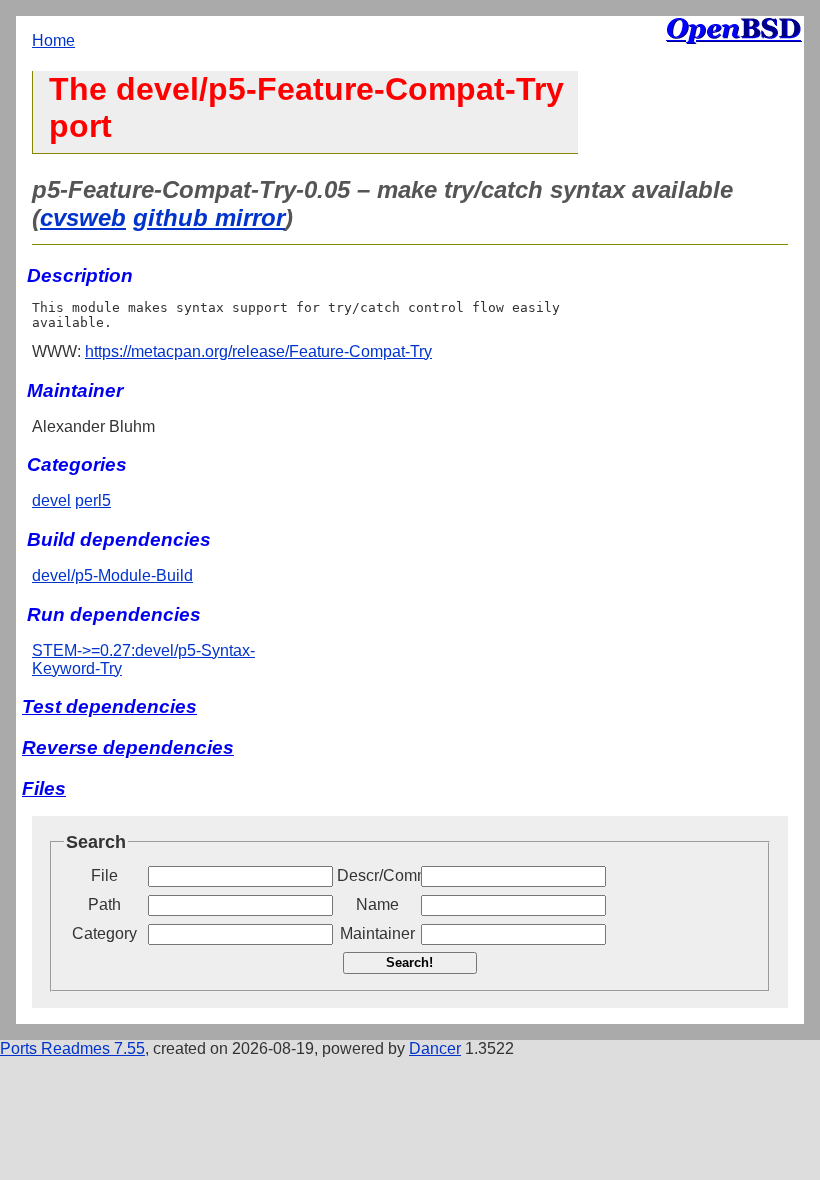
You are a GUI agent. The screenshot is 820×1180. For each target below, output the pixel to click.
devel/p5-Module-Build (112, 575)
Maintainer (377, 933)
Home (53, 40)
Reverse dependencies (128, 747)
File (104, 875)
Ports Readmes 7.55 (72, 1048)
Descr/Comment (377, 875)
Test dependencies (109, 706)
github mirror (209, 217)
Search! (409, 962)
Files (44, 788)
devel (51, 500)
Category (104, 933)
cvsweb (83, 217)
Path (104, 904)
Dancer (435, 1048)
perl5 (93, 500)
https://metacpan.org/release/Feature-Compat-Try (258, 351)
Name (377, 904)
